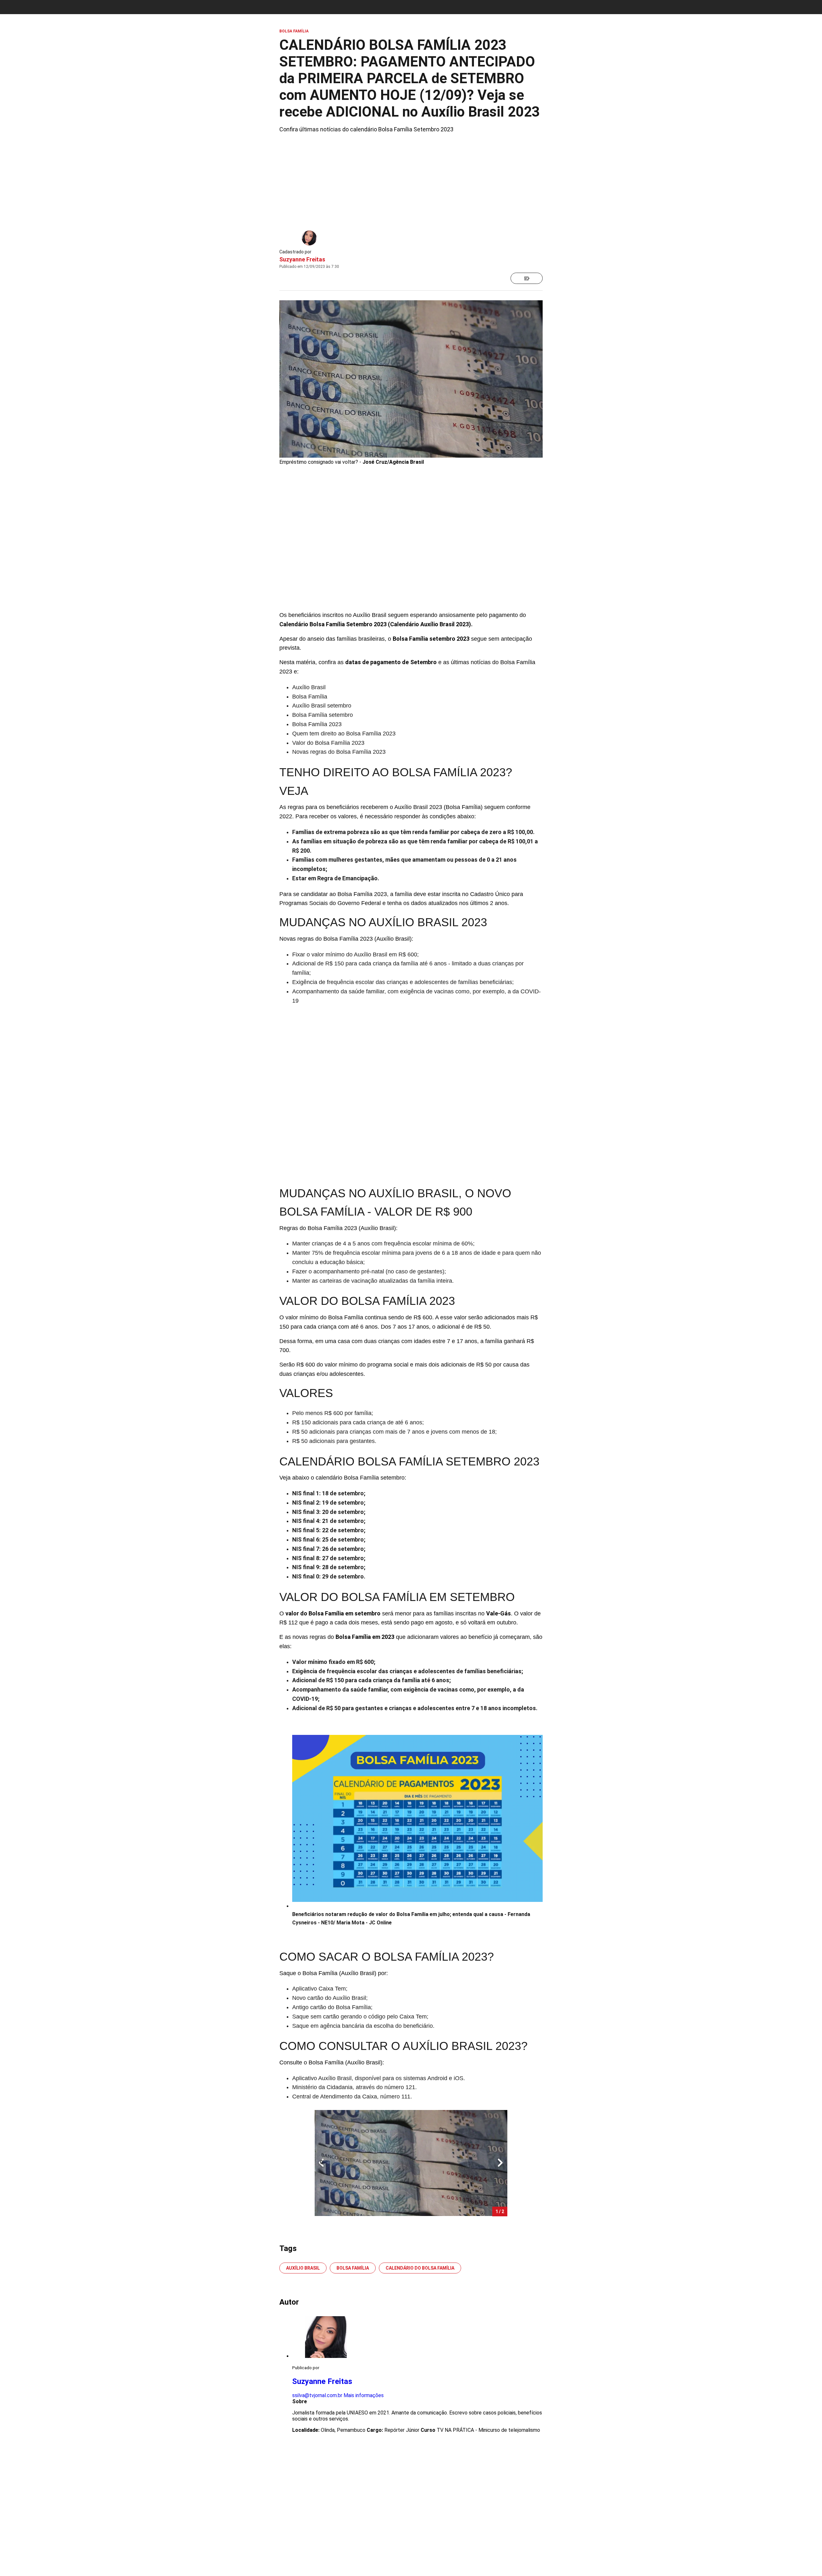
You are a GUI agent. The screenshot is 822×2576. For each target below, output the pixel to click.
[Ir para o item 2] (319, 2163)
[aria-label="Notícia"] (527, 278)
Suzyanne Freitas (302, 259)
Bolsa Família (353, 2268)
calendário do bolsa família (420, 2268)
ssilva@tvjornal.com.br (317, 2395)
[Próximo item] (500, 2163)
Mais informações (364, 2395)
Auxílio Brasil (303, 2268)
